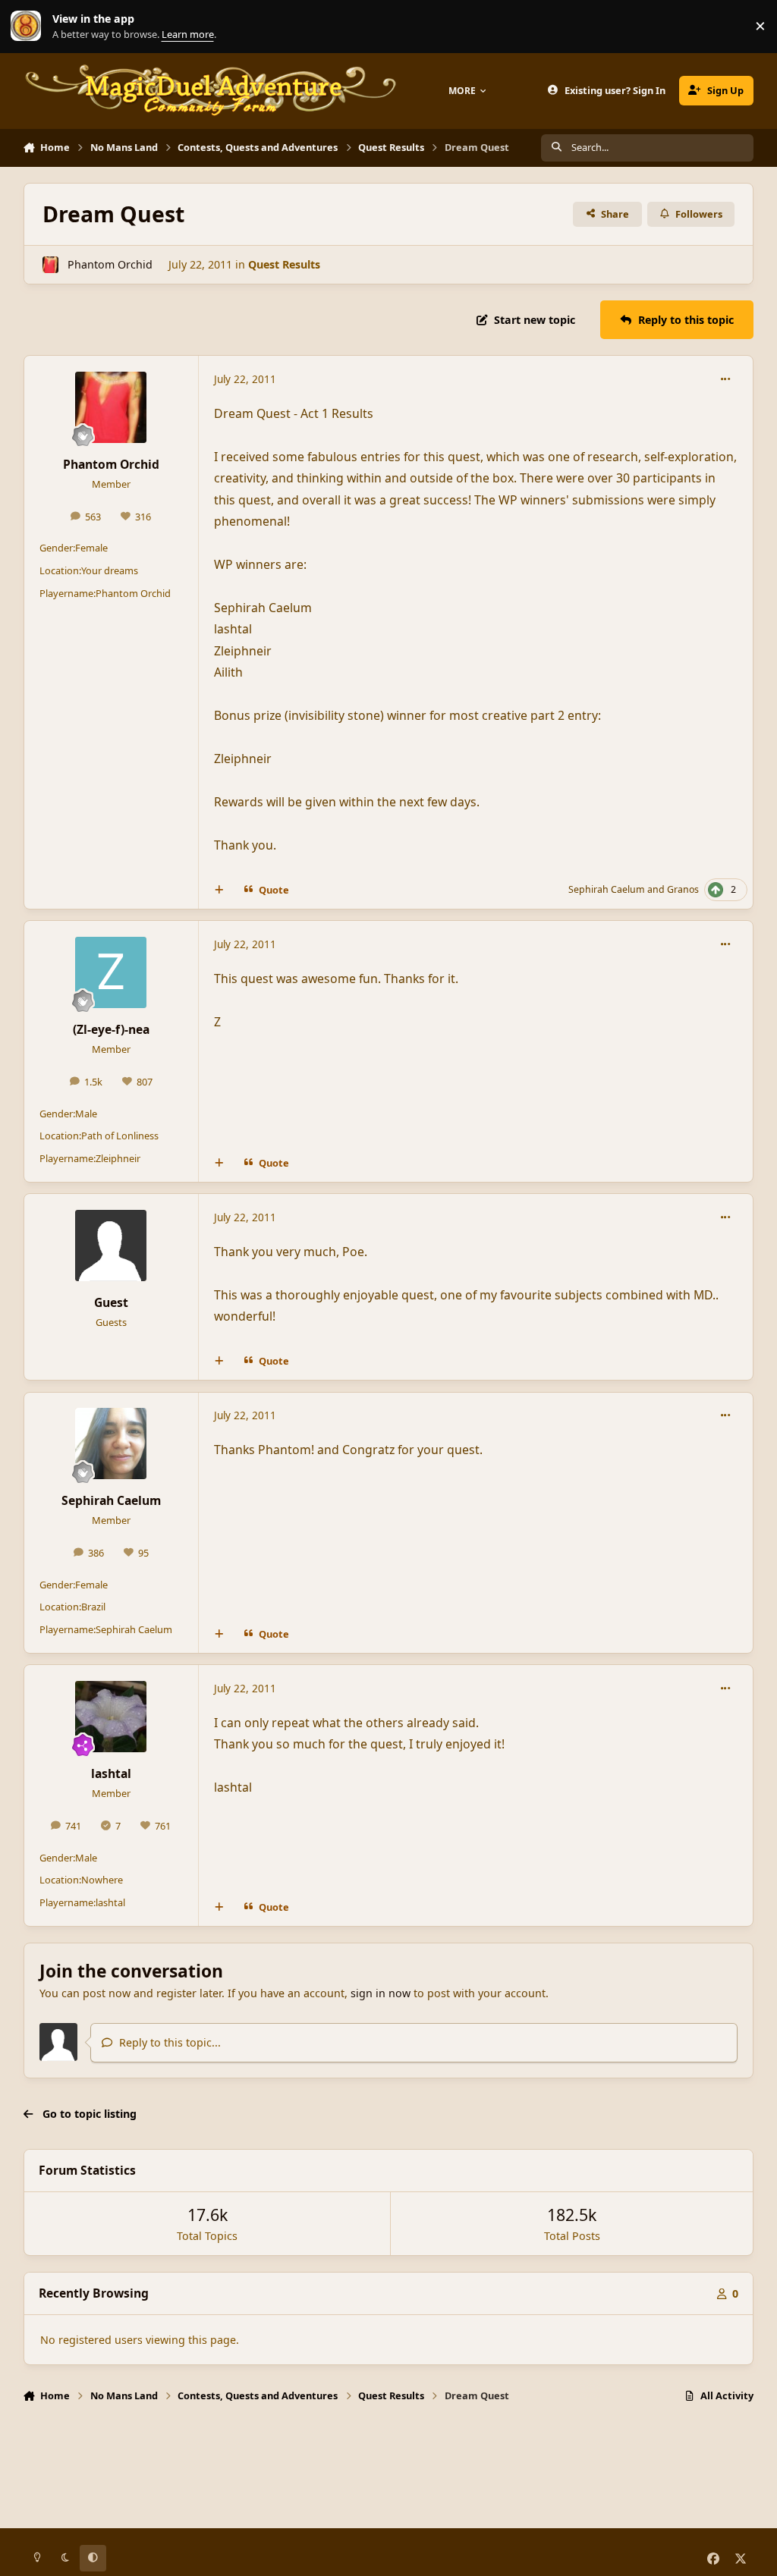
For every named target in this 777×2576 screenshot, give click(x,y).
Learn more (30, 26)
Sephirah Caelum (607, 889)
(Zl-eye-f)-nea (111, 1029)
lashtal (111, 1773)
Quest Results (284, 264)
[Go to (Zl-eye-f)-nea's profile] (111, 972)
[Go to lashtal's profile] (111, 1717)
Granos (683, 889)
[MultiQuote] (219, 890)
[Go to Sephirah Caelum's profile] (111, 1444)
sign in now (381, 1993)
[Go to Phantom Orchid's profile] (50, 264)
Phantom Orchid (110, 264)
